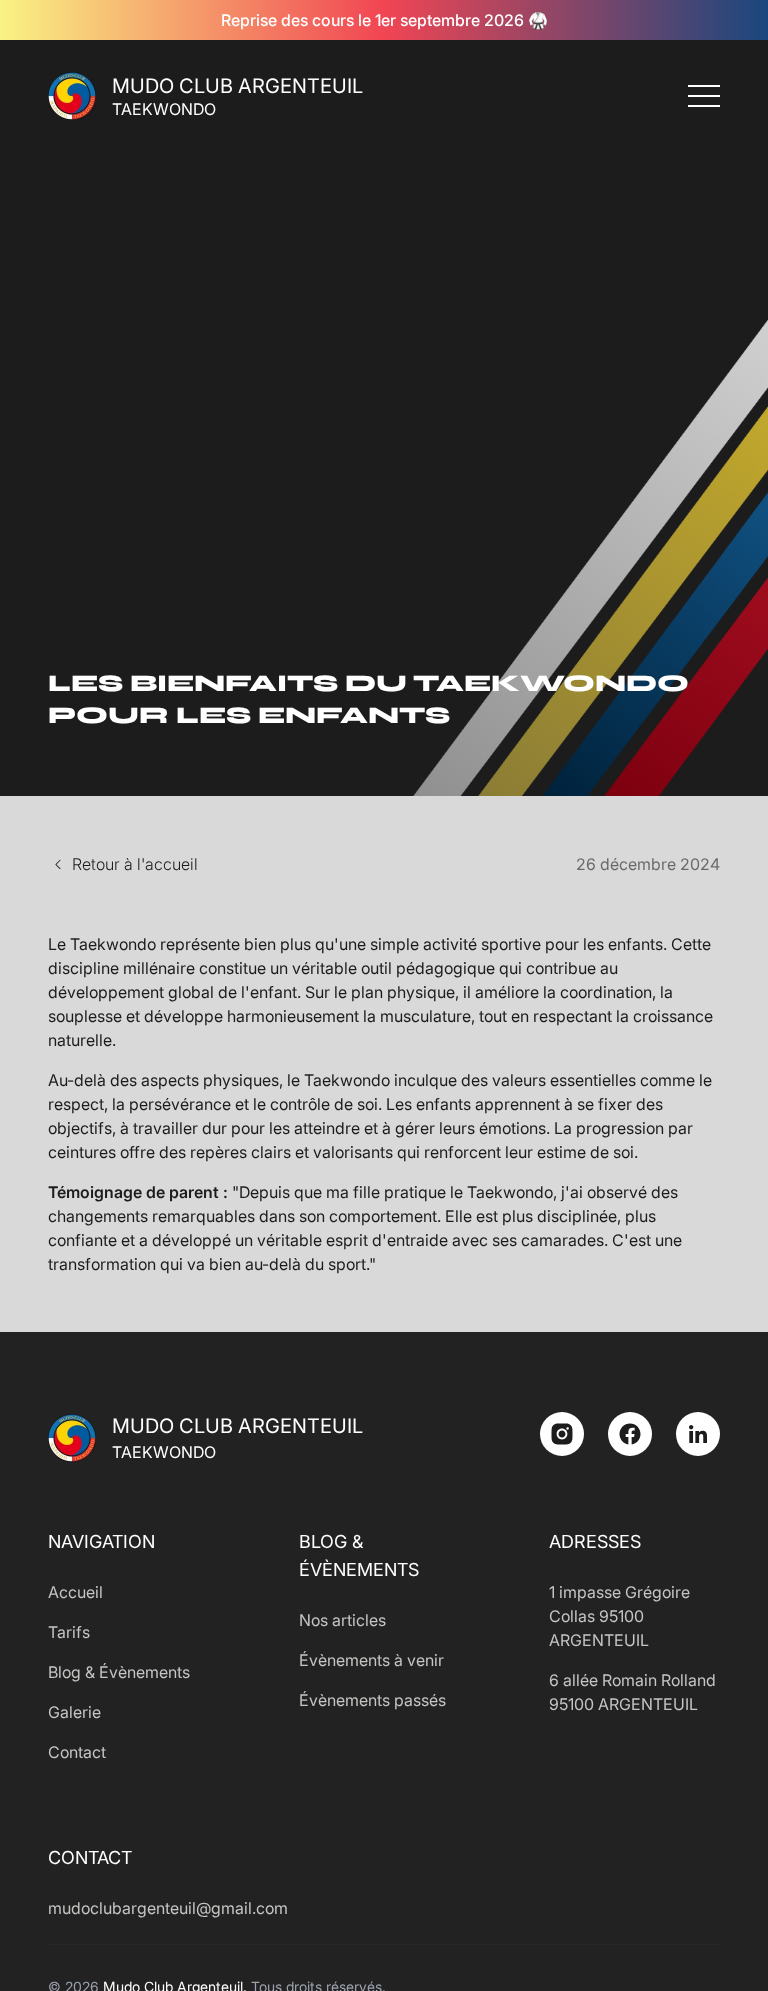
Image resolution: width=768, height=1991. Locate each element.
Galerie (74, 1712)
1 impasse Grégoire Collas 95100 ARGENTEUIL (619, 1616)
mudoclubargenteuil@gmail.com (133, 1908)
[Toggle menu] (704, 96)
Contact (77, 1752)
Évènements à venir (371, 1660)
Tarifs (69, 1632)
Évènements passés (372, 1700)
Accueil (75, 1592)
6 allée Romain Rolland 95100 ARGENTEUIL (632, 1692)
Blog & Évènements (119, 1672)
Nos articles (342, 1620)
